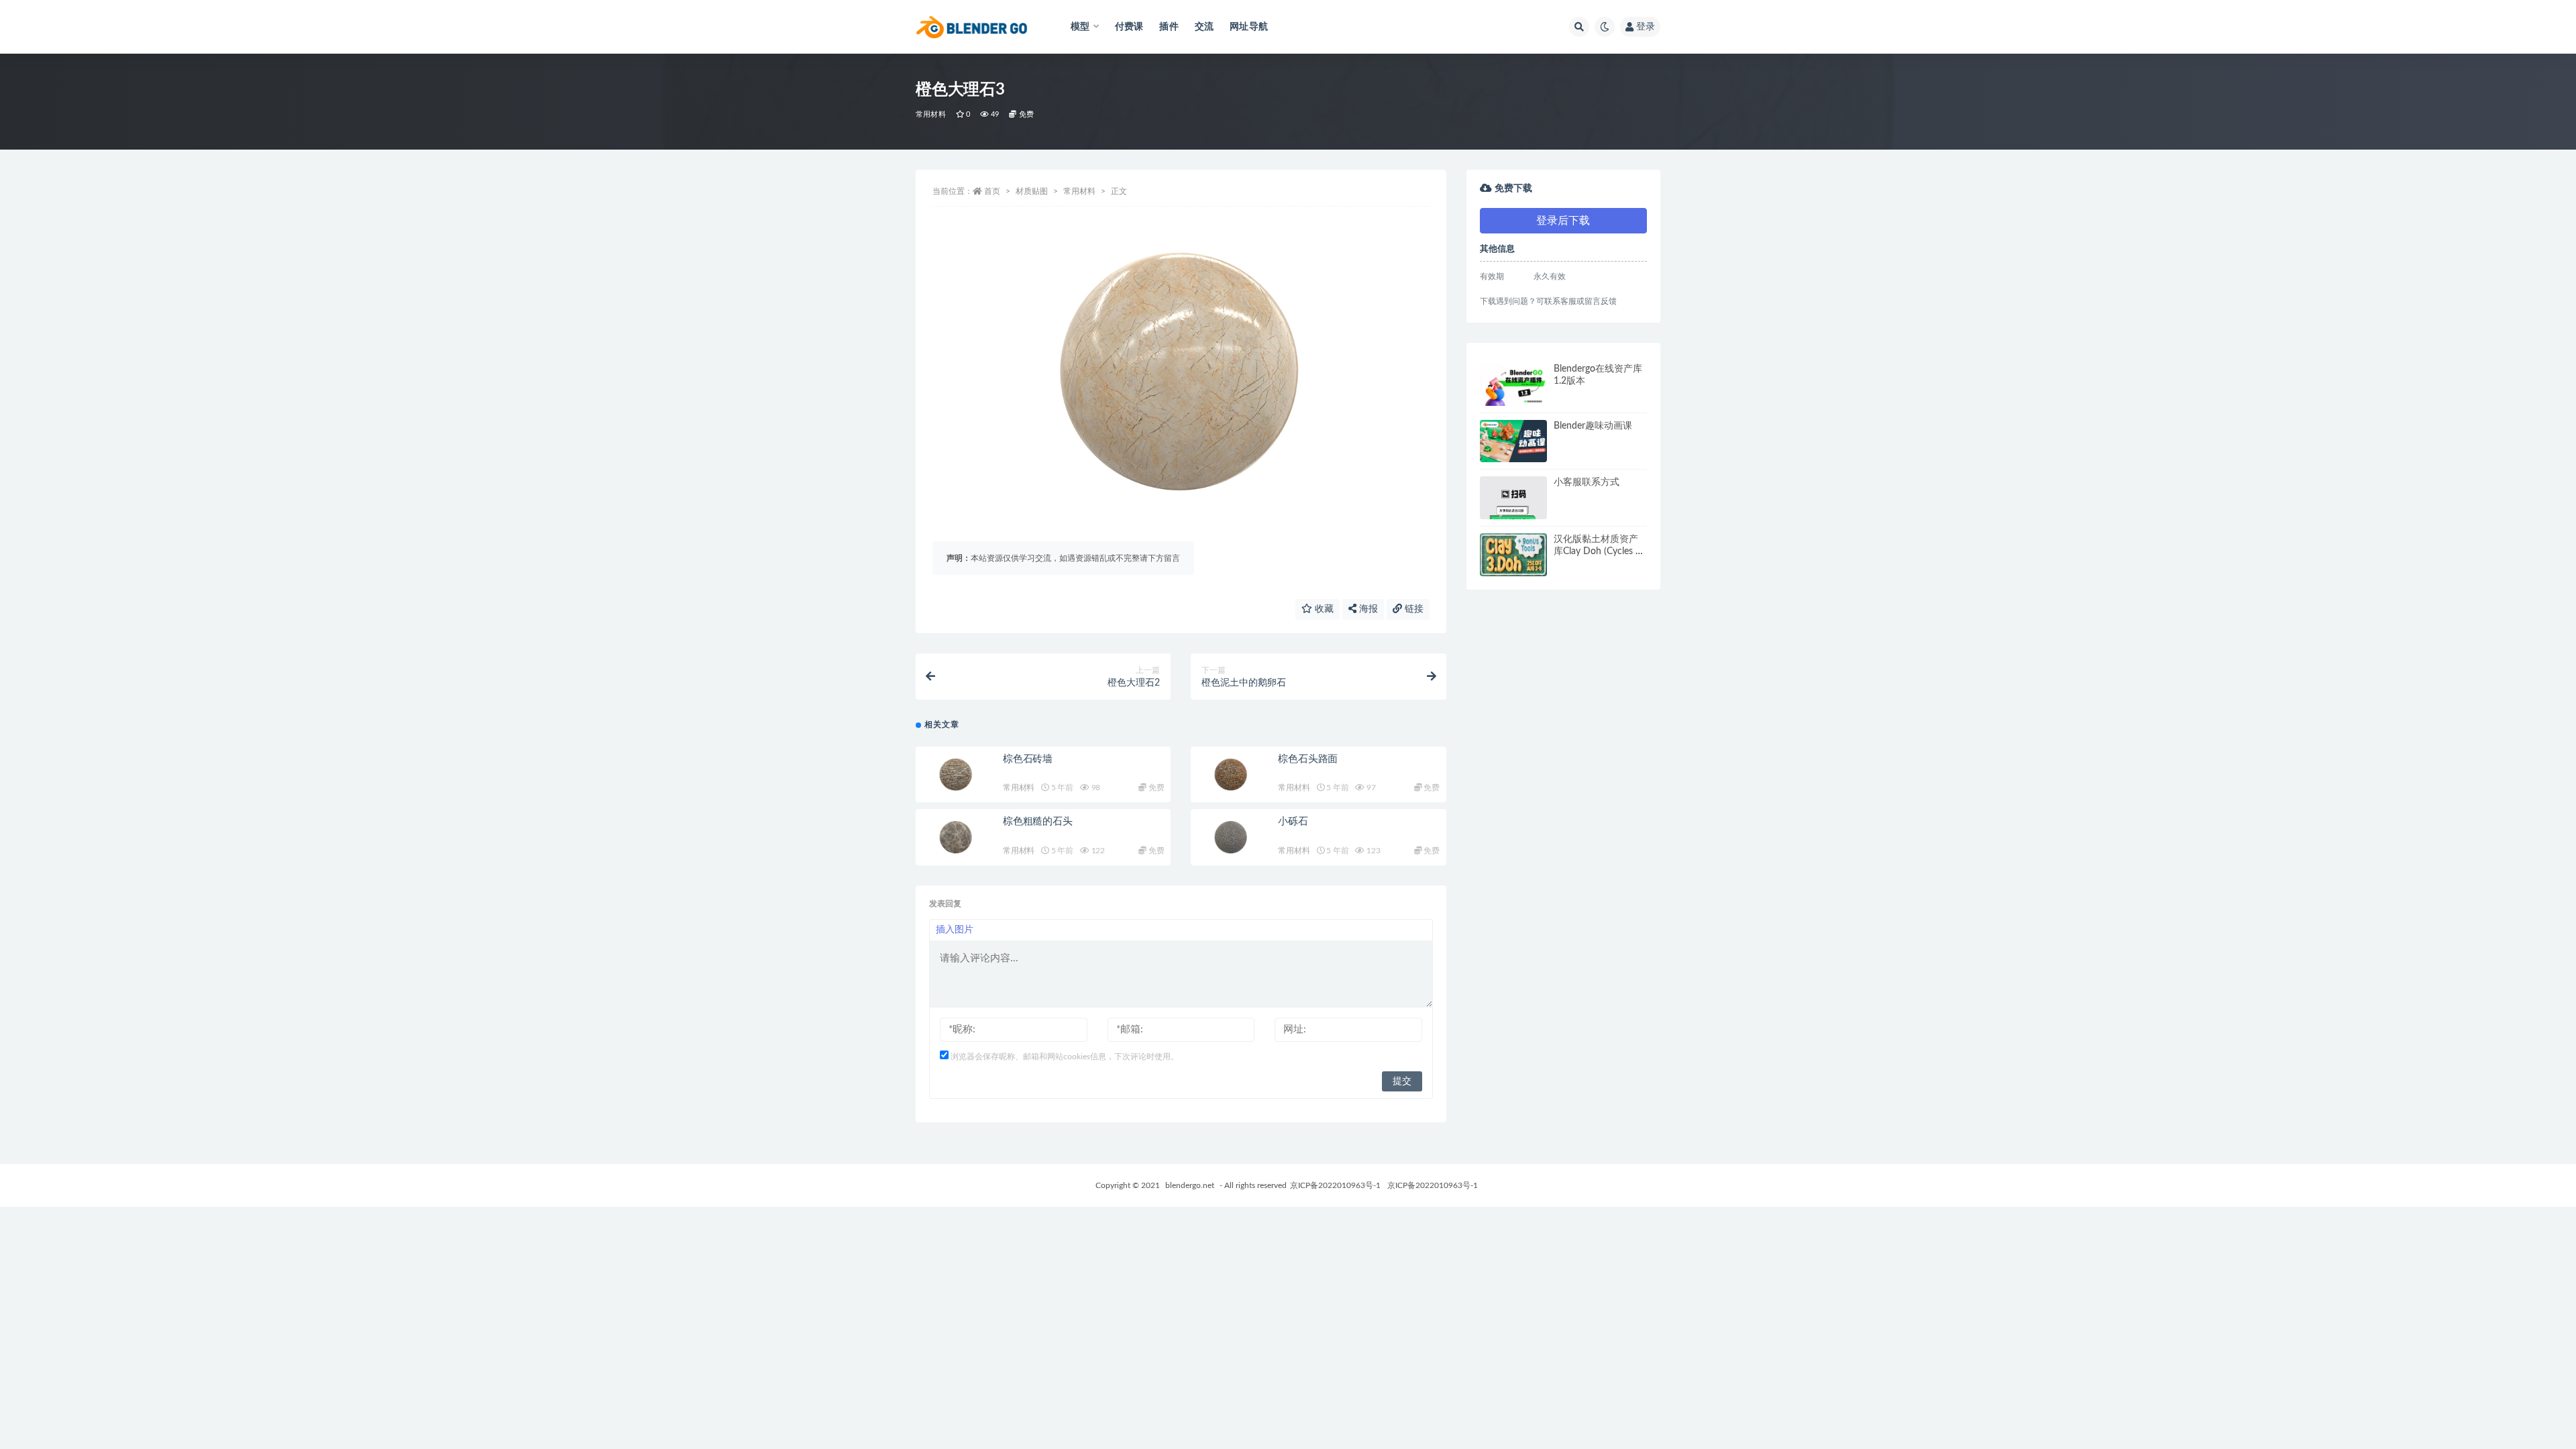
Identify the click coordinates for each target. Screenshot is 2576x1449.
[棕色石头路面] (1231, 775)
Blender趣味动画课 (1593, 426)
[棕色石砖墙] (956, 775)
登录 (1646, 27)
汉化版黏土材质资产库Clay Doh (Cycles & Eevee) (1598, 551)
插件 (1169, 27)
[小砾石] (1231, 837)
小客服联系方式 (1587, 482)
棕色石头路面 (1308, 759)
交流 (1204, 27)
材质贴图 (1032, 191)
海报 (1367, 609)
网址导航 (1249, 27)
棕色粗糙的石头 (1038, 821)
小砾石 (1293, 821)
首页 (992, 191)
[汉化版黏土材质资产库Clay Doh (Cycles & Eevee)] (1513, 555)
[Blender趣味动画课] (1513, 441)
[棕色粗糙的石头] (956, 837)
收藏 (1323, 609)
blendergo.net (1190, 1185)
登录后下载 (1563, 221)
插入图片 (955, 930)
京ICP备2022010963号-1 (1335, 1185)
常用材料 (931, 114)
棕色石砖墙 (1028, 759)
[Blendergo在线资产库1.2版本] (1513, 384)
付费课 (1129, 27)
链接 (1413, 609)
